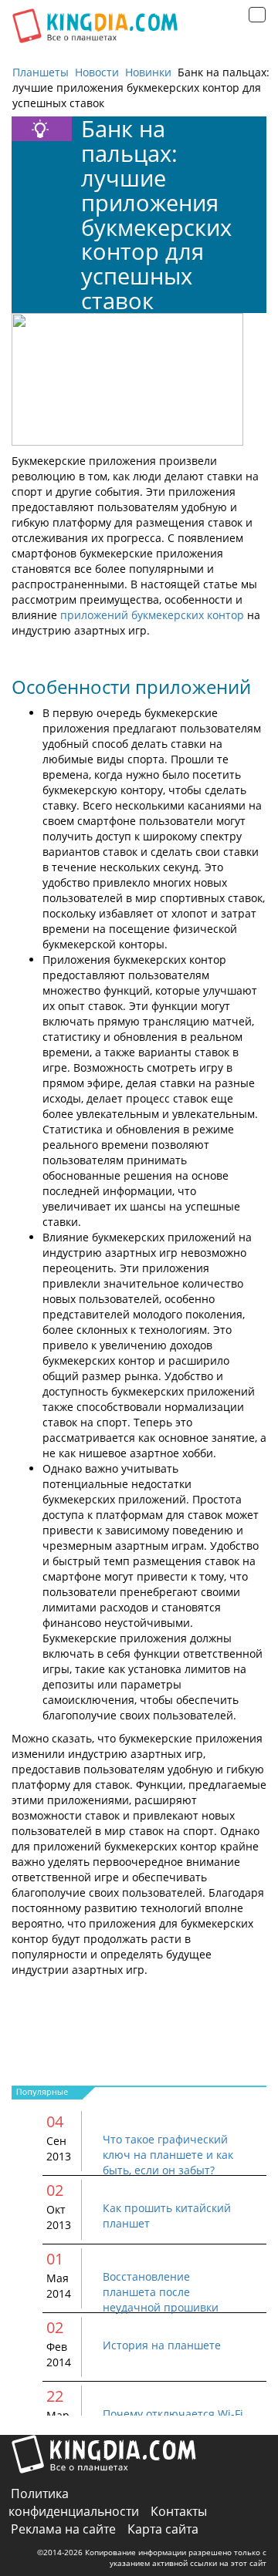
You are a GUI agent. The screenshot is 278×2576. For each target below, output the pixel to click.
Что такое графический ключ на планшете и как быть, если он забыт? (168, 2155)
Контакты (179, 2511)
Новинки (148, 72)
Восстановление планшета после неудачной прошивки (161, 2292)
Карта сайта (163, 2529)
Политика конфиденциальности (74, 2502)
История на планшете (162, 2345)
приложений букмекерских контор (152, 615)
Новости (97, 72)
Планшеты (41, 72)
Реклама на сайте (63, 2529)
